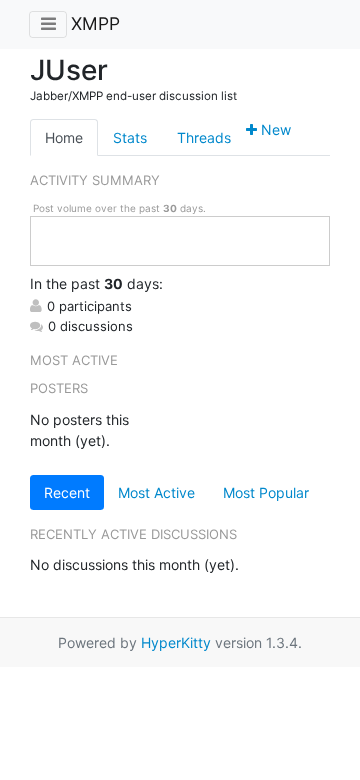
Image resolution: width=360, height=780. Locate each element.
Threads (204, 137)
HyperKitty (176, 642)
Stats (130, 137)
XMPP (95, 23)
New (274, 129)
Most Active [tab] (156, 492)
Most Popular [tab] (266, 492)
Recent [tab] (67, 492)
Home (64, 137)
